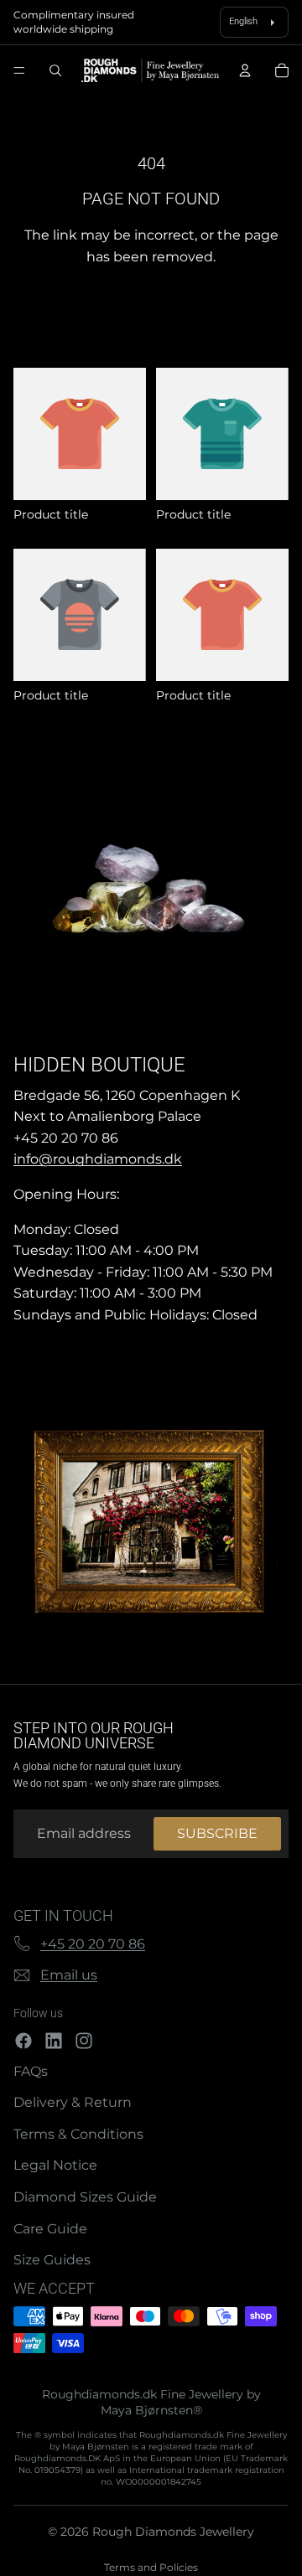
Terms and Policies (151, 2567)
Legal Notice (55, 2165)
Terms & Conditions (78, 2134)
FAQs (31, 2071)
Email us (69, 1975)
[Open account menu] (245, 70)
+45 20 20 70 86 (93, 1944)
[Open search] (55, 70)
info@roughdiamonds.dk (98, 1159)
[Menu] (19, 71)
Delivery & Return (73, 2102)
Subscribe (217, 1833)
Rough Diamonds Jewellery (173, 2532)
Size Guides (52, 2260)
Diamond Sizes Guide (85, 2197)
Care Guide (50, 2229)
